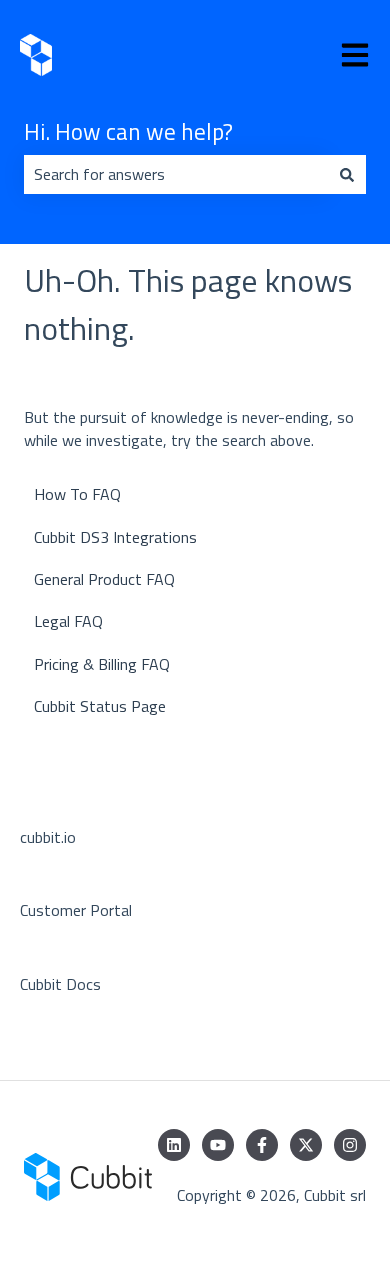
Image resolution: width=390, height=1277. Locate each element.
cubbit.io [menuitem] (48, 837)
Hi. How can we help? (128, 132)
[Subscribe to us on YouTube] (218, 1145)
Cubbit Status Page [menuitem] (100, 706)
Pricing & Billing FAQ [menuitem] (102, 664)
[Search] (347, 174)
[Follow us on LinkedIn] (174, 1145)
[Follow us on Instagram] (350, 1145)
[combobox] (176, 174)
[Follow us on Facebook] (262, 1145)
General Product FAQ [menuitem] (104, 579)
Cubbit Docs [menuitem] (60, 984)
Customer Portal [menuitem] (76, 910)
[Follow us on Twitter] (306, 1145)
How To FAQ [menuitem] (77, 494)
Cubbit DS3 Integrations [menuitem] (115, 537)
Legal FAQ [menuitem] (68, 621)
